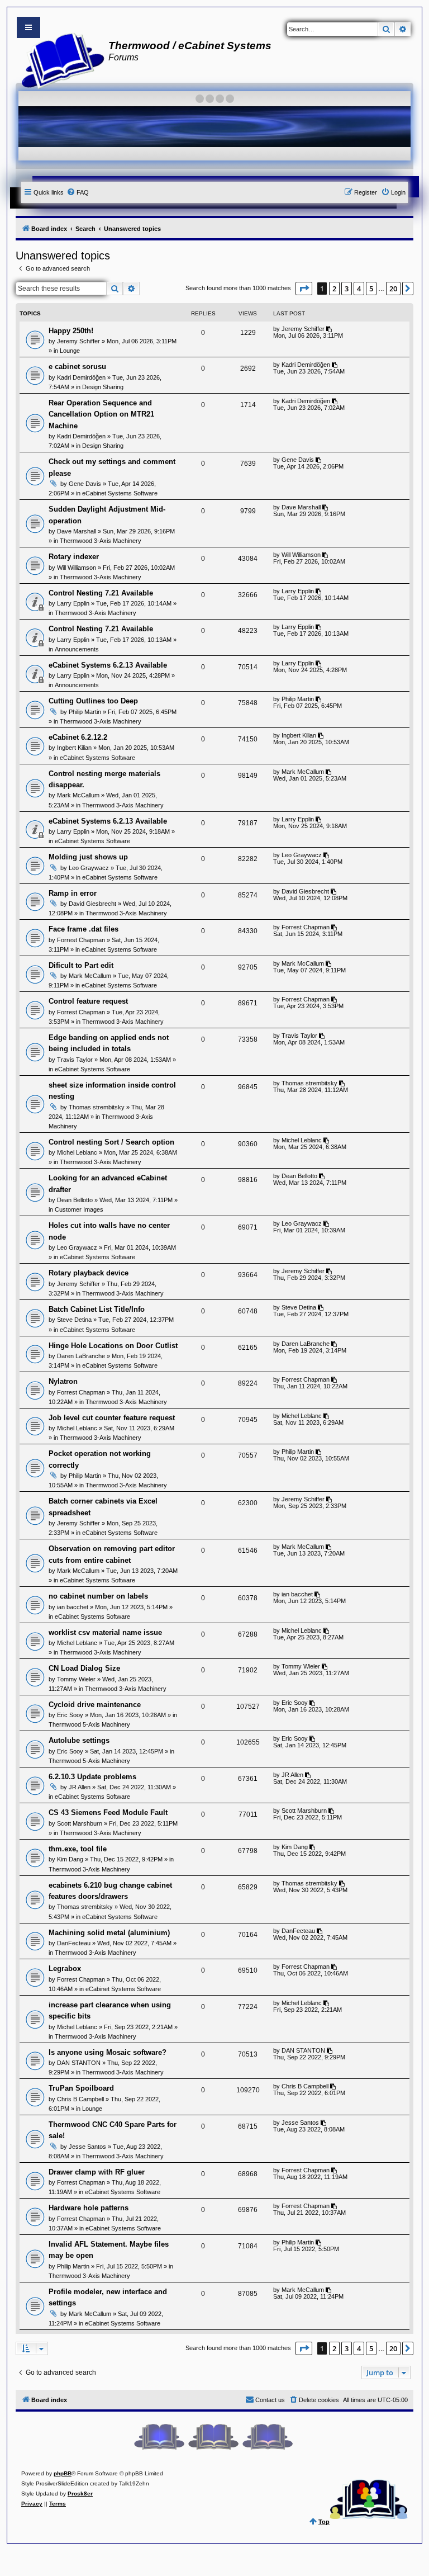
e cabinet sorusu (77, 367)
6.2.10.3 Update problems (92, 1777)
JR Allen (80, 1787)
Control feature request (88, 1001)
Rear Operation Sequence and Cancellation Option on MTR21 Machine (101, 414)
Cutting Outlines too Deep (93, 701)
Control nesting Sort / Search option (111, 1142)
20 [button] (393, 289)
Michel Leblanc (77, 1152)
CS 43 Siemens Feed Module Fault (108, 1812)
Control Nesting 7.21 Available (101, 593)
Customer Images (79, 1209)
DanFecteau (74, 1943)
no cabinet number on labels (98, 1596)
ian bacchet (73, 1607)
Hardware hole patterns (89, 2208)
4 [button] (359, 289)
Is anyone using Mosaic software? (108, 2052)
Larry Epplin (73, 603)
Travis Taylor (75, 1060)
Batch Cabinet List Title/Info (97, 1309)
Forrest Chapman (81, 940)
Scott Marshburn (80, 1823)
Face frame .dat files (84, 929)
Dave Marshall (77, 531)
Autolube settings (79, 1740)
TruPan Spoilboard (81, 2088)
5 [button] (371, 289)
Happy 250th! (71, 331)
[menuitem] (78, 192)
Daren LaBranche (81, 1356)
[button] (304, 289)
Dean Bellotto (75, 1200)
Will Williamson (77, 568)
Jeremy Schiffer (78, 341)
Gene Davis (85, 484)
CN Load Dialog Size (84, 1668)
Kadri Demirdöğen (81, 377)
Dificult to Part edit (81, 965)
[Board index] (59, 59)
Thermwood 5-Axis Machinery (89, 1724)
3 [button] (347, 289)
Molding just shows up (88, 857)
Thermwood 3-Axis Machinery (101, 541)
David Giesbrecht (92, 904)
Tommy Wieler (76, 1679)
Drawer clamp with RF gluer (97, 2172)
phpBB (63, 2473)
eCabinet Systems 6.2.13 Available (108, 665)
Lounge (70, 351)
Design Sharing (103, 387)
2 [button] (334, 289)
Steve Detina (74, 1320)
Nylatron (63, 1381)
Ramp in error (73, 893)
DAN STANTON (79, 2063)
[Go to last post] (330, 329)
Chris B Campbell (80, 2099)
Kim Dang (70, 1859)
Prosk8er (80, 2494)
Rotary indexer (74, 557)
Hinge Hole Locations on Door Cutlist (113, 1346)
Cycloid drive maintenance (95, 1705)
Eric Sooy (70, 1715)
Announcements (77, 649)
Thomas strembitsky (97, 1107)
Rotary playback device (89, 1273)
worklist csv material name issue (105, 1632)
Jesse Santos (87, 2147)
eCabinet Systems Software (120, 493)
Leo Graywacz (89, 868)
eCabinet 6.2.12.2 (78, 737)
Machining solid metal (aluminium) (109, 1933)
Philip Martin (85, 712)
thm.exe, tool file (78, 1849)
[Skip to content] (28, 27)
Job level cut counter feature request (112, 1418)
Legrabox (65, 1968)
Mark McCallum (78, 795)
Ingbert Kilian (74, 748)
